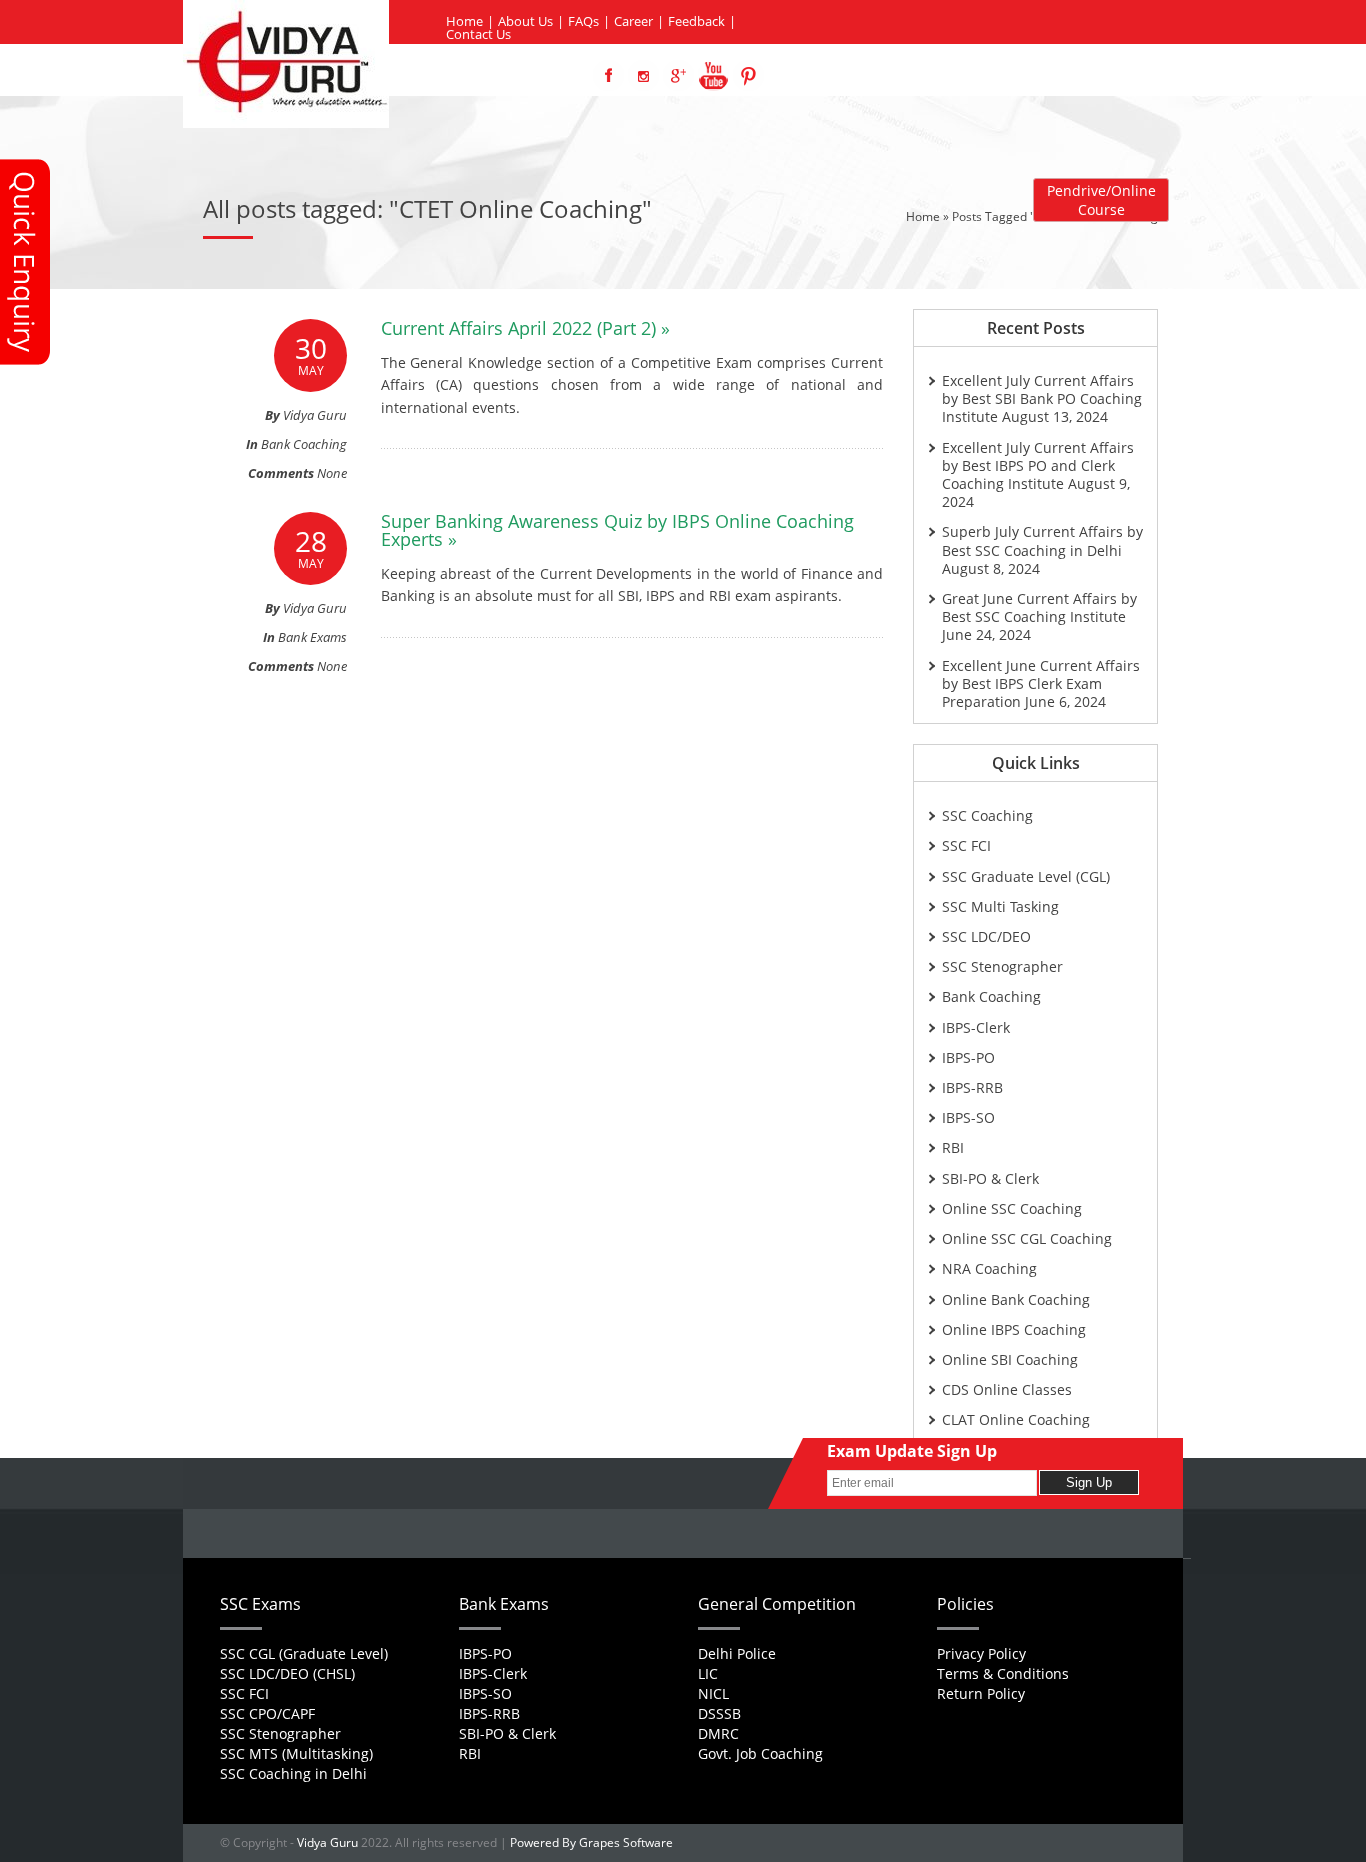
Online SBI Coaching (1010, 1359)
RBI (953, 1147)
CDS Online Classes (1007, 1389)
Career (633, 21)
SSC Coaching (987, 815)
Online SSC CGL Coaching (1027, 1238)
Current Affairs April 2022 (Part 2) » (525, 328)
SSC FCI (966, 845)
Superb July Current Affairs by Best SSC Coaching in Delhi (1042, 540)
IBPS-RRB (972, 1087)
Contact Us (478, 34)
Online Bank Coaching (1016, 1299)
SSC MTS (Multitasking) (296, 1753)
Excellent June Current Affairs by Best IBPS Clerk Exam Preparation (1041, 683)
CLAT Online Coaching (1016, 1419)
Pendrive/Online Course (1101, 200)
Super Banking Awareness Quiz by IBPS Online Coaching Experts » (617, 530)
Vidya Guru (327, 1842)
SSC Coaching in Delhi (293, 1773)
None (332, 473)
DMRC (718, 1733)
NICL (713, 1693)
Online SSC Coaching (1012, 1208)
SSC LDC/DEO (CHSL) (287, 1673)
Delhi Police (737, 1653)
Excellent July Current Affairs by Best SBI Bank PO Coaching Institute (1042, 398)
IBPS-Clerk (976, 1027)
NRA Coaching (989, 1268)
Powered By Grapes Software (591, 1842)
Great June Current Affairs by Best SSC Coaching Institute (1039, 607)
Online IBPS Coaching (1014, 1329)
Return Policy (981, 1693)
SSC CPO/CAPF (267, 1713)
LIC (708, 1673)
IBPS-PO (968, 1057)
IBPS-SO (968, 1117)
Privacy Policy (981, 1653)
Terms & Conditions (1003, 1673)
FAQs (583, 21)
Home (464, 21)
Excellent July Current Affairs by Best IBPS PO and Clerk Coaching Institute (1038, 465)
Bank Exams (312, 637)
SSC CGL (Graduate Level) (304, 1653)
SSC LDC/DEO (986, 936)
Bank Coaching (304, 444)
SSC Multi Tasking (1000, 906)
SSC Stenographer (1002, 966)
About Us (525, 21)
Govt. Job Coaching (760, 1753)
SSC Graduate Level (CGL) (1026, 876)
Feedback (696, 21)
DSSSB (719, 1713)
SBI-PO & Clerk (990, 1178)
